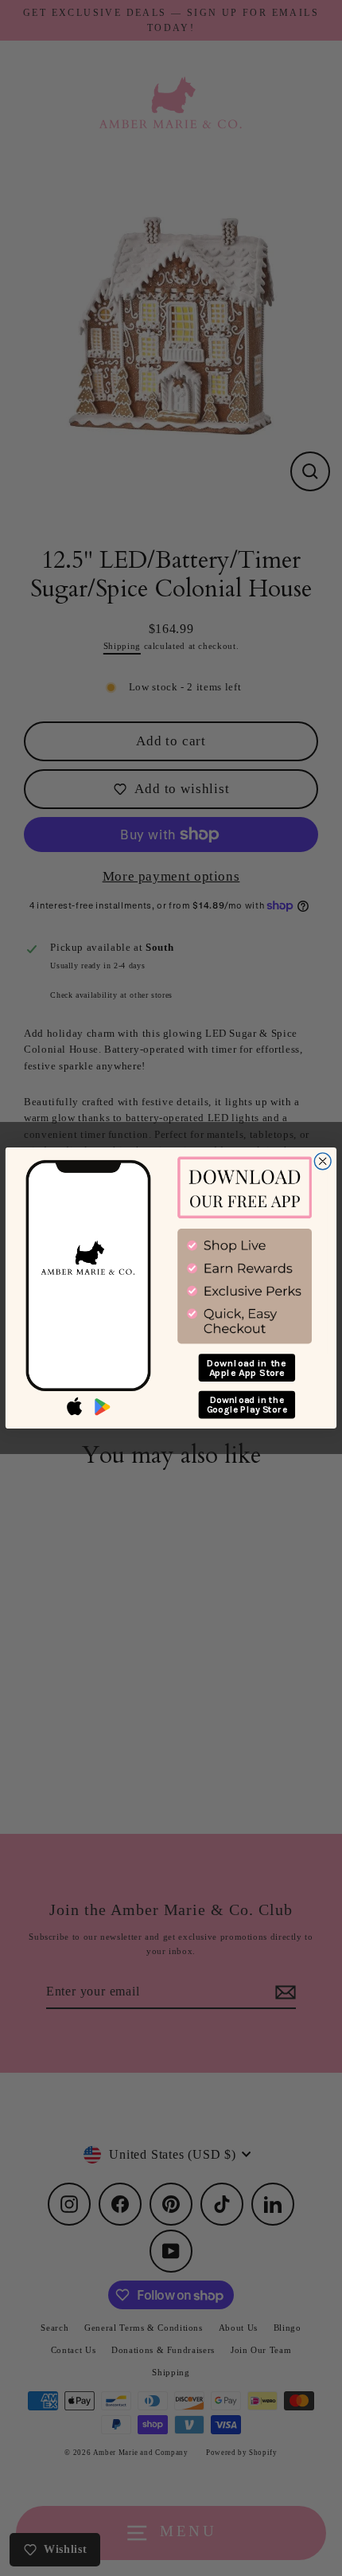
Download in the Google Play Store (247, 1405)
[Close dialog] (323, 1161)
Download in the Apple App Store (247, 1368)
